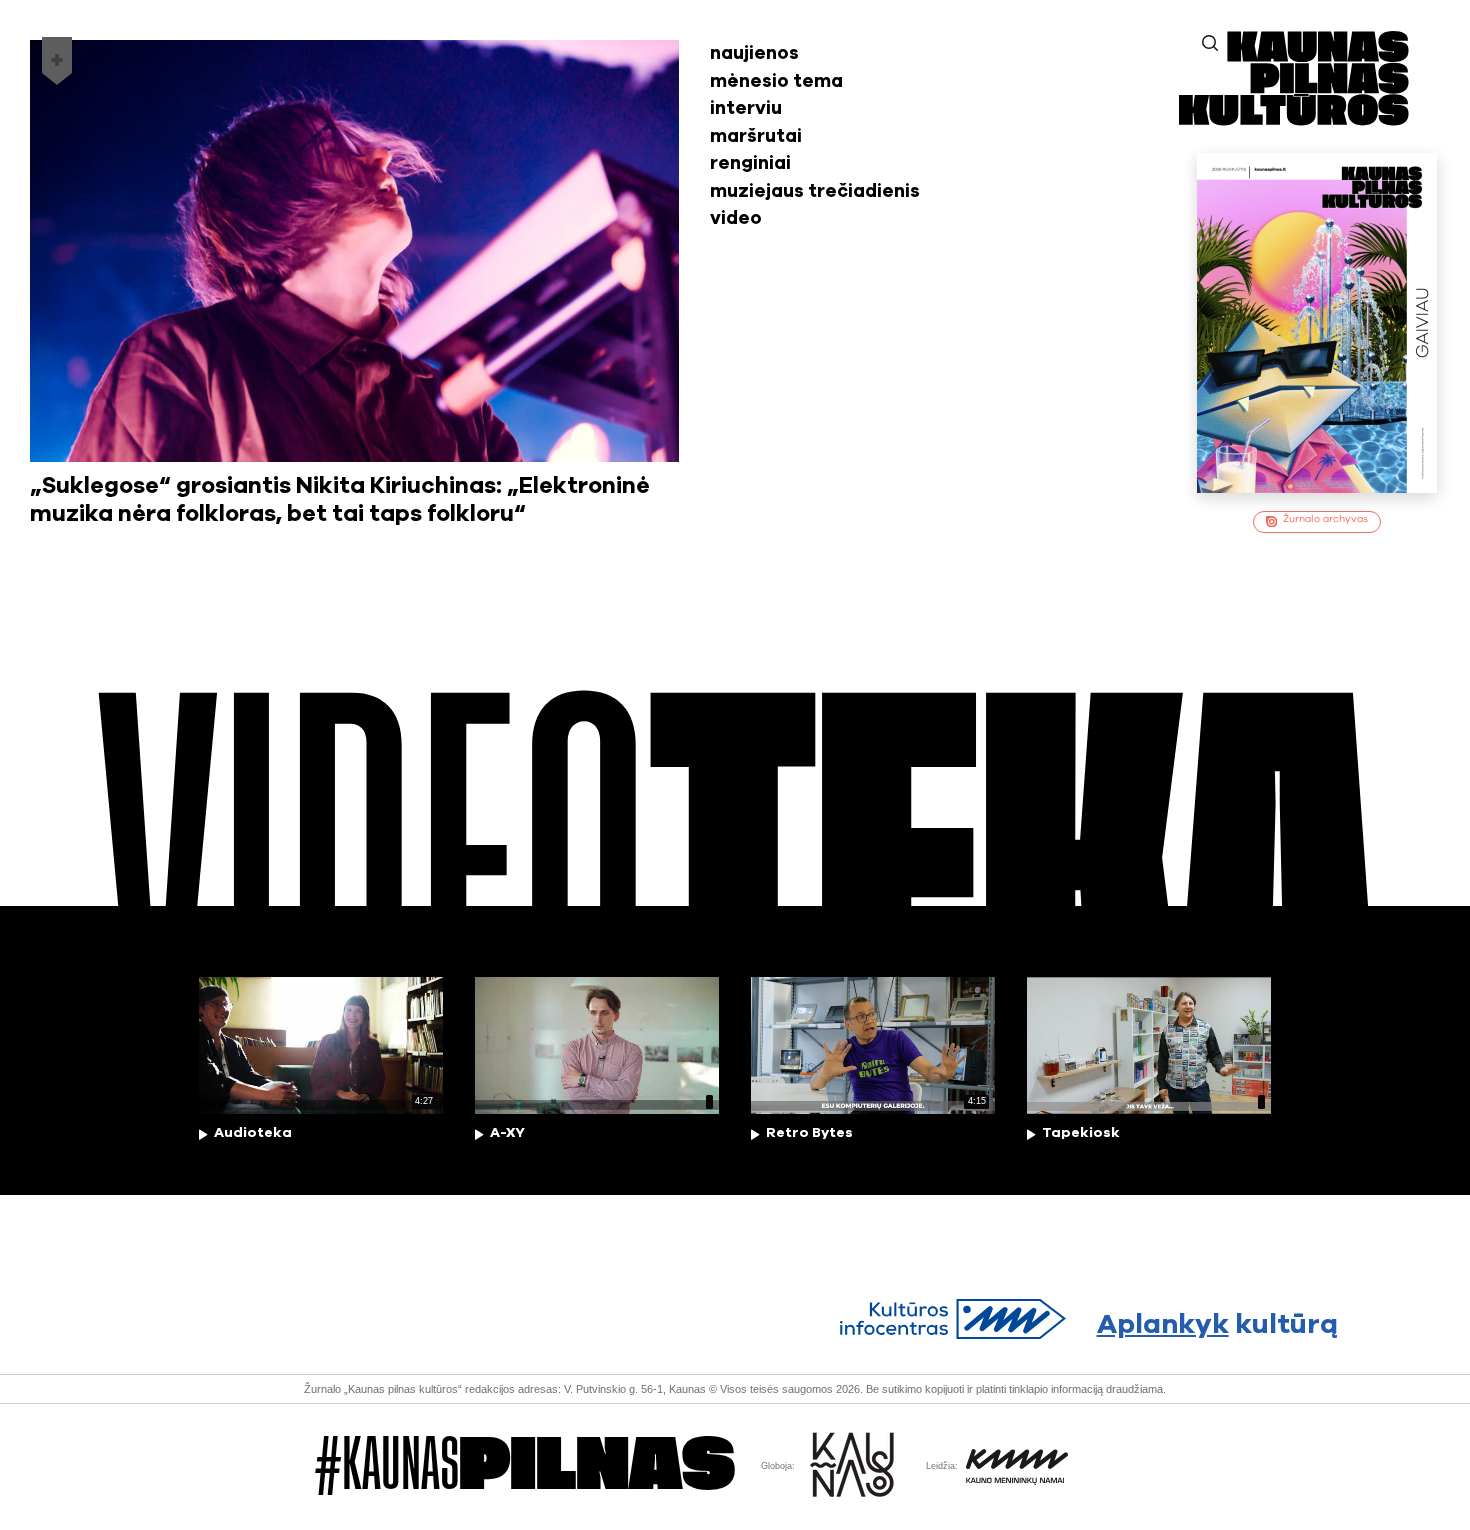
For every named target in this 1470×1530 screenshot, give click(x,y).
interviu (746, 108)
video (736, 218)
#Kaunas (525, 1466)
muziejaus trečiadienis (815, 191)
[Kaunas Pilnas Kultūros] (1294, 120)
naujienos (754, 53)
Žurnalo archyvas (1325, 519)
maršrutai (756, 136)
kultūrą (1218, 1325)
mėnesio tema (776, 81)
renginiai (750, 163)
